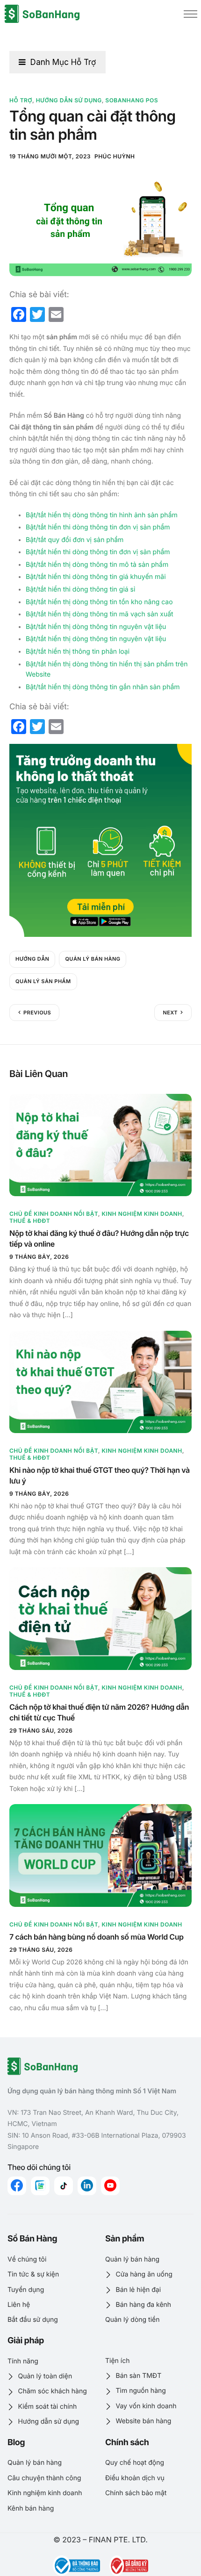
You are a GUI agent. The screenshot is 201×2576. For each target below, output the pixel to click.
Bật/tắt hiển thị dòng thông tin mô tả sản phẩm (97, 565)
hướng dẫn (32, 959)
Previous (37, 1013)
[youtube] (110, 2186)
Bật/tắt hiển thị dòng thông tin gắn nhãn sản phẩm (103, 687)
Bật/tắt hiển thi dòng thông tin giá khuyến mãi (96, 577)
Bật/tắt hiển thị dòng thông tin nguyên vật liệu (96, 627)
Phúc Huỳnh (115, 156)
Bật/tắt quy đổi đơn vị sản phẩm (75, 540)
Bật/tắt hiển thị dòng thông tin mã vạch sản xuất (100, 614)
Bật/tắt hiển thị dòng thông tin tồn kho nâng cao (99, 602)
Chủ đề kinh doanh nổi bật (54, 1214)
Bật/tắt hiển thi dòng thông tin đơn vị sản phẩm (98, 527)
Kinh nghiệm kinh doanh (142, 1214)
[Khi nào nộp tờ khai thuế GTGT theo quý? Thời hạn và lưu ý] (100, 1382)
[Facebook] (17, 2186)
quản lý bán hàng (93, 959)
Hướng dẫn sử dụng (69, 100)
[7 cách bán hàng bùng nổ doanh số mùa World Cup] (100, 1855)
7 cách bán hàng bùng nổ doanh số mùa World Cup (97, 1937)
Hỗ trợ (21, 100)
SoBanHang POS (132, 100)
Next (170, 1013)
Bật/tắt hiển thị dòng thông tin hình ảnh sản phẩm (102, 515)
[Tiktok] (64, 2186)
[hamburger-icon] (190, 14)
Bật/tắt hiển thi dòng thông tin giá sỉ (80, 589)
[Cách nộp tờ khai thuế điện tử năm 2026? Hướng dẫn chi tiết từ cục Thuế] (100, 1619)
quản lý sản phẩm (43, 981)
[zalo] (40, 2186)
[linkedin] (87, 2186)
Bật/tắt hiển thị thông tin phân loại (78, 652)
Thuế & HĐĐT (30, 1221)
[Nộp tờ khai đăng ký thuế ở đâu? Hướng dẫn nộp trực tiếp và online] (100, 1145)
